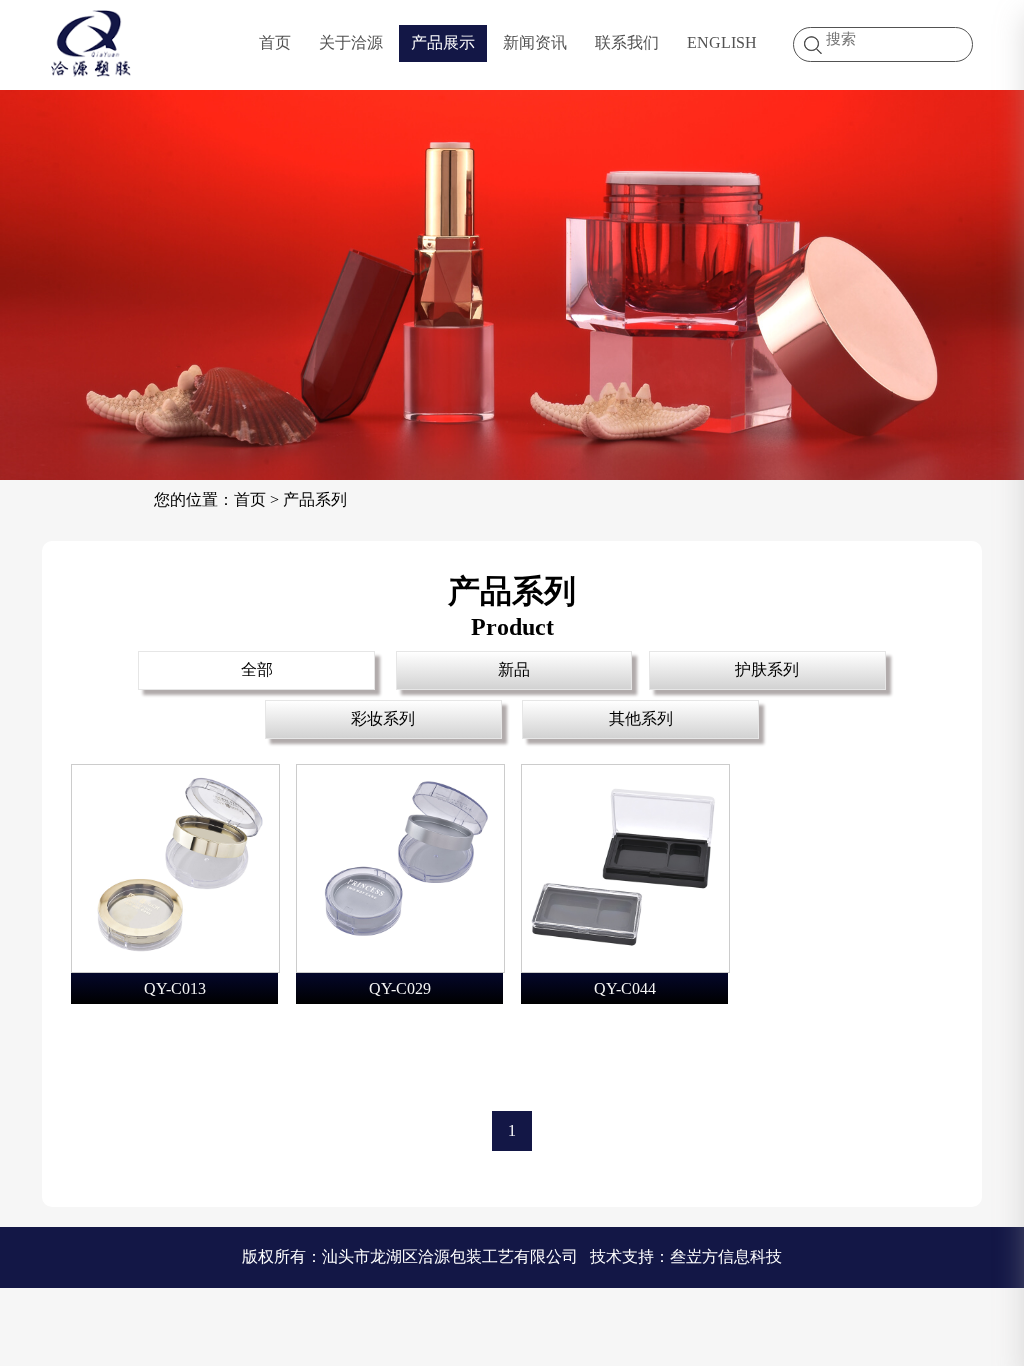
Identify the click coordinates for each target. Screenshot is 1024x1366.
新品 (514, 669)
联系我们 (627, 42)
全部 (257, 669)
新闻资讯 (535, 42)
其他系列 (641, 718)
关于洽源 (351, 42)
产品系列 (315, 499)
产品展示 (443, 42)
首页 (275, 42)
